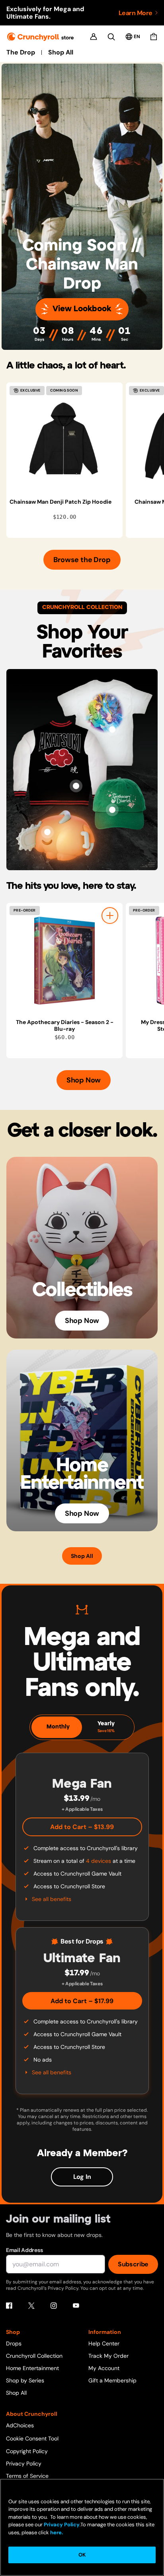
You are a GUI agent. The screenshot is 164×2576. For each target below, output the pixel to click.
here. (56, 2532)
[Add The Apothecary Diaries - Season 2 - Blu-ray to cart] (110, 916)
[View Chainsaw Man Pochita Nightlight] (47, 832)
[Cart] (154, 37)
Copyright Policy (27, 2451)
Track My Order (108, 2356)
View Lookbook (82, 309)
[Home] (40, 37)
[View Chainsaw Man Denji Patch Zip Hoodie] (64, 440)
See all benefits (52, 1899)
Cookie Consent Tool (32, 2438)
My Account (104, 2368)
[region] (85, 460)
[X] (31, 2306)
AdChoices (20, 2425)
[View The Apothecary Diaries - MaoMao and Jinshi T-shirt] (112, 729)
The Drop (21, 52)
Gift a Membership (112, 2380)
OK (82, 2555)
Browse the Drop (82, 560)
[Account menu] (94, 37)
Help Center (104, 2343)
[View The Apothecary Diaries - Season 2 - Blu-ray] (64, 961)
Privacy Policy (24, 2463)
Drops (14, 2343)
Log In (82, 2177)
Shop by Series (25, 2380)
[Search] (111, 37)
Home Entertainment (32, 2368)
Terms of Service (27, 2476)
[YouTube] (76, 2306)
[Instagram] (54, 2306)
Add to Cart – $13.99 (82, 1827)
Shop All (61, 52)
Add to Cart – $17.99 (82, 2001)
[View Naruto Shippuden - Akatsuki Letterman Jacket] (76, 786)
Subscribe (133, 2264)
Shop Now (84, 1080)
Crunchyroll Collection (34, 2356)
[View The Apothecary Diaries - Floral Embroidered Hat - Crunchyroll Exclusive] (112, 810)
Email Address (24, 2250)
